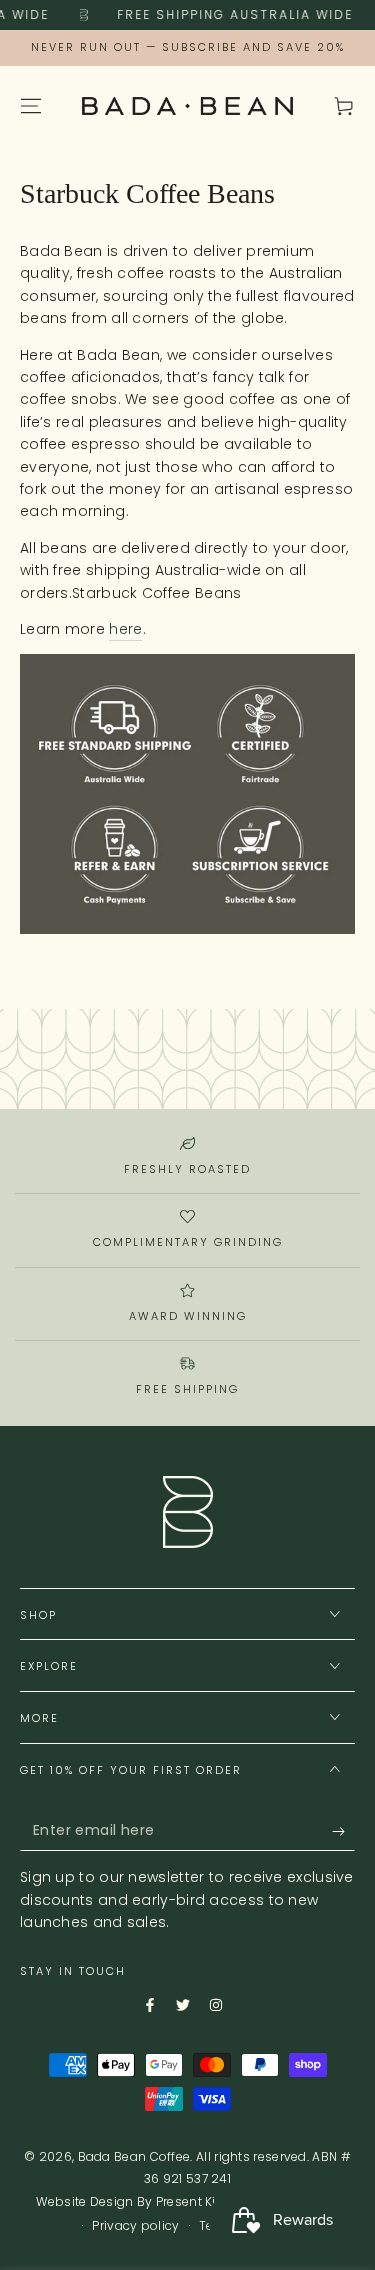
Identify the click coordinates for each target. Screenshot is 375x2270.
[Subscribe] (328, 1831)
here (125, 629)
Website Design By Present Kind (134, 2202)
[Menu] (31, 106)
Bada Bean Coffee (134, 2156)
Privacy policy (135, 2226)
